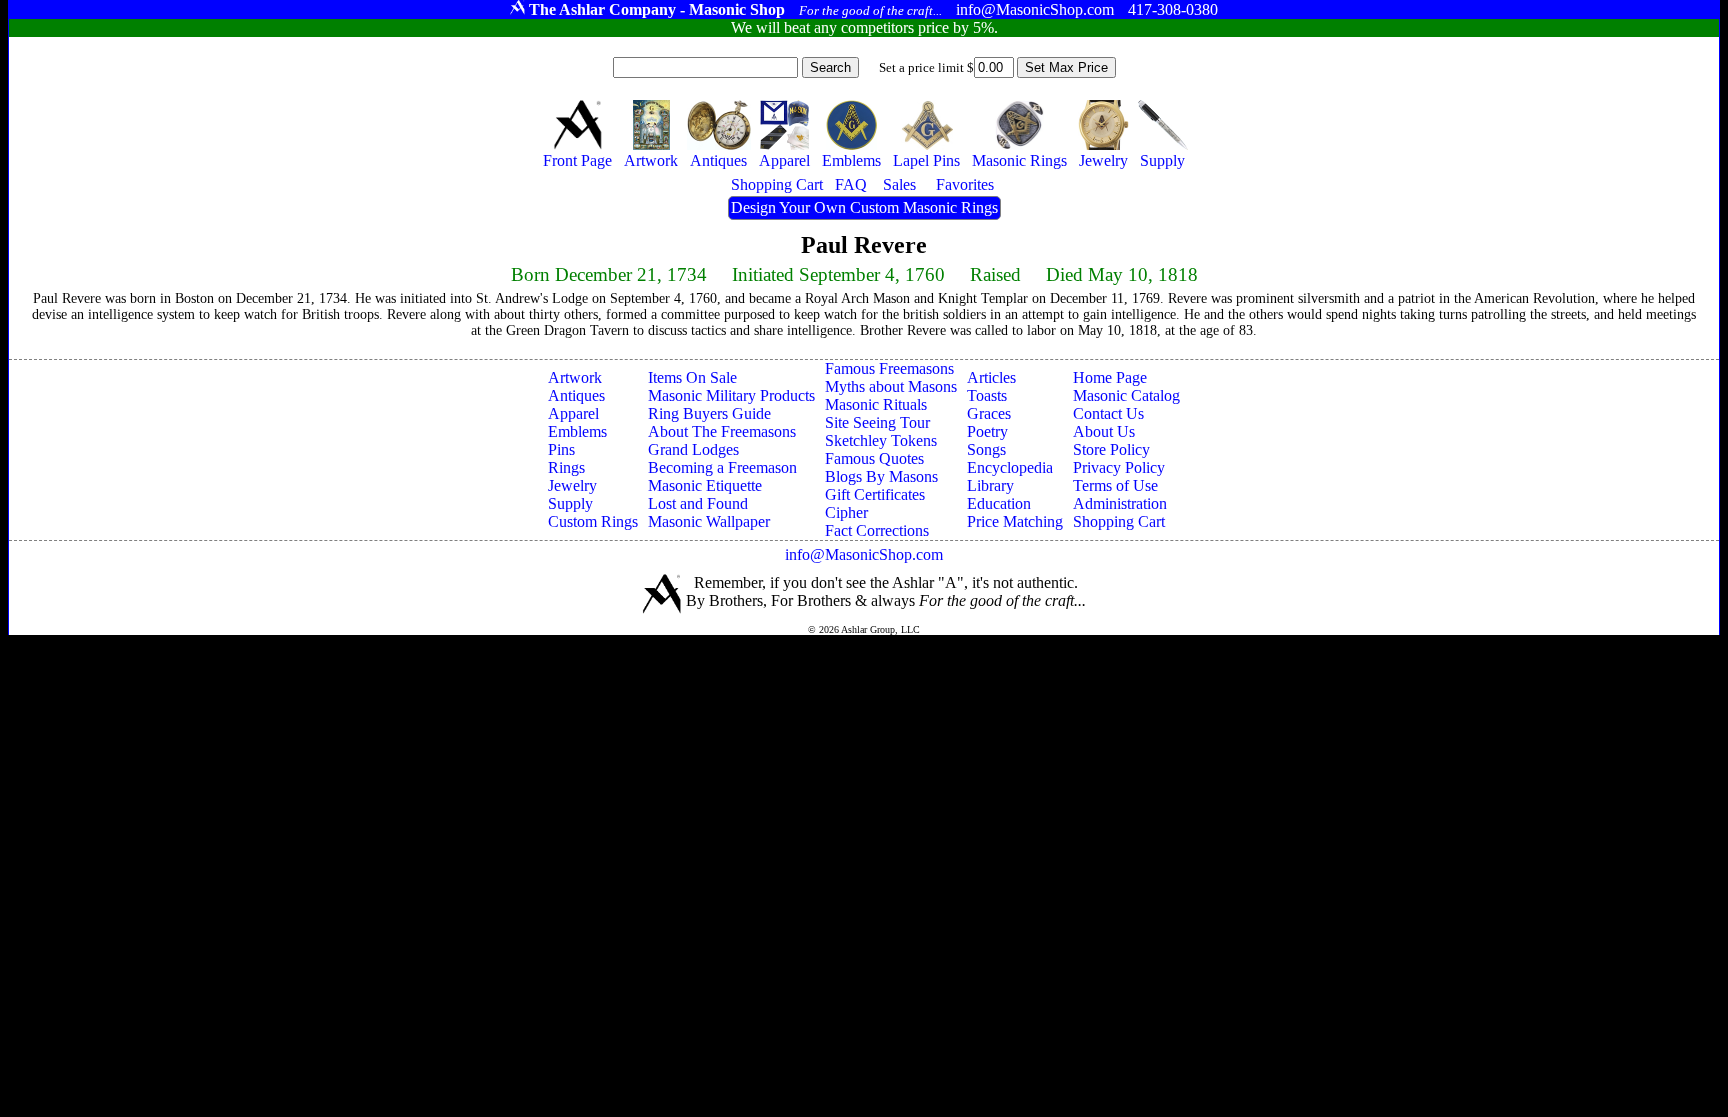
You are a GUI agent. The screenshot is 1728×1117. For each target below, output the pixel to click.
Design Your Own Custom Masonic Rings (864, 207)
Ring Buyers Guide (709, 413)
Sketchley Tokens (881, 440)
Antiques (576, 395)
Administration (1120, 503)
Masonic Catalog (1126, 395)
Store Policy (1111, 449)
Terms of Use (1115, 485)
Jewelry (572, 485)
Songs (986, 449)
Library (990, 485)
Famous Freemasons (889, 368)
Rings (566, 467)
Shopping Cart (1119, 521)
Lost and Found (698, 503)
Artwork (575, 377)
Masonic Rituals (876, 404)
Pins (561, 449)
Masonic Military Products (731, 395)
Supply (570, 503)
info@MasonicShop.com (864, 554)
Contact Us (1108, 413)
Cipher (846, 512)
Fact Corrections (877, 530)
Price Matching (1015, 521)
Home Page (1110, 377)
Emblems (577, 431)
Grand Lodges (693, 449)
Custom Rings (593, 521)
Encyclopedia (1010, 467)
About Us (1104, 431)
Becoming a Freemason (722, 467)
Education (999, 503)
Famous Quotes (874, 458)
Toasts (987, 395)
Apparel (573, 413)
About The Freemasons (722, 431)
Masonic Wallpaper (709, 521)
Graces (989, 413)
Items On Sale (692, 377)
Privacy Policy (1119, 467)
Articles (991, 377)
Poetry (987, 431)
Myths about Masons (891, 386)
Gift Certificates (875, 494)
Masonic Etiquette (705, 485)
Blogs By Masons (881, 476)
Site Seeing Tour (877, 422)
